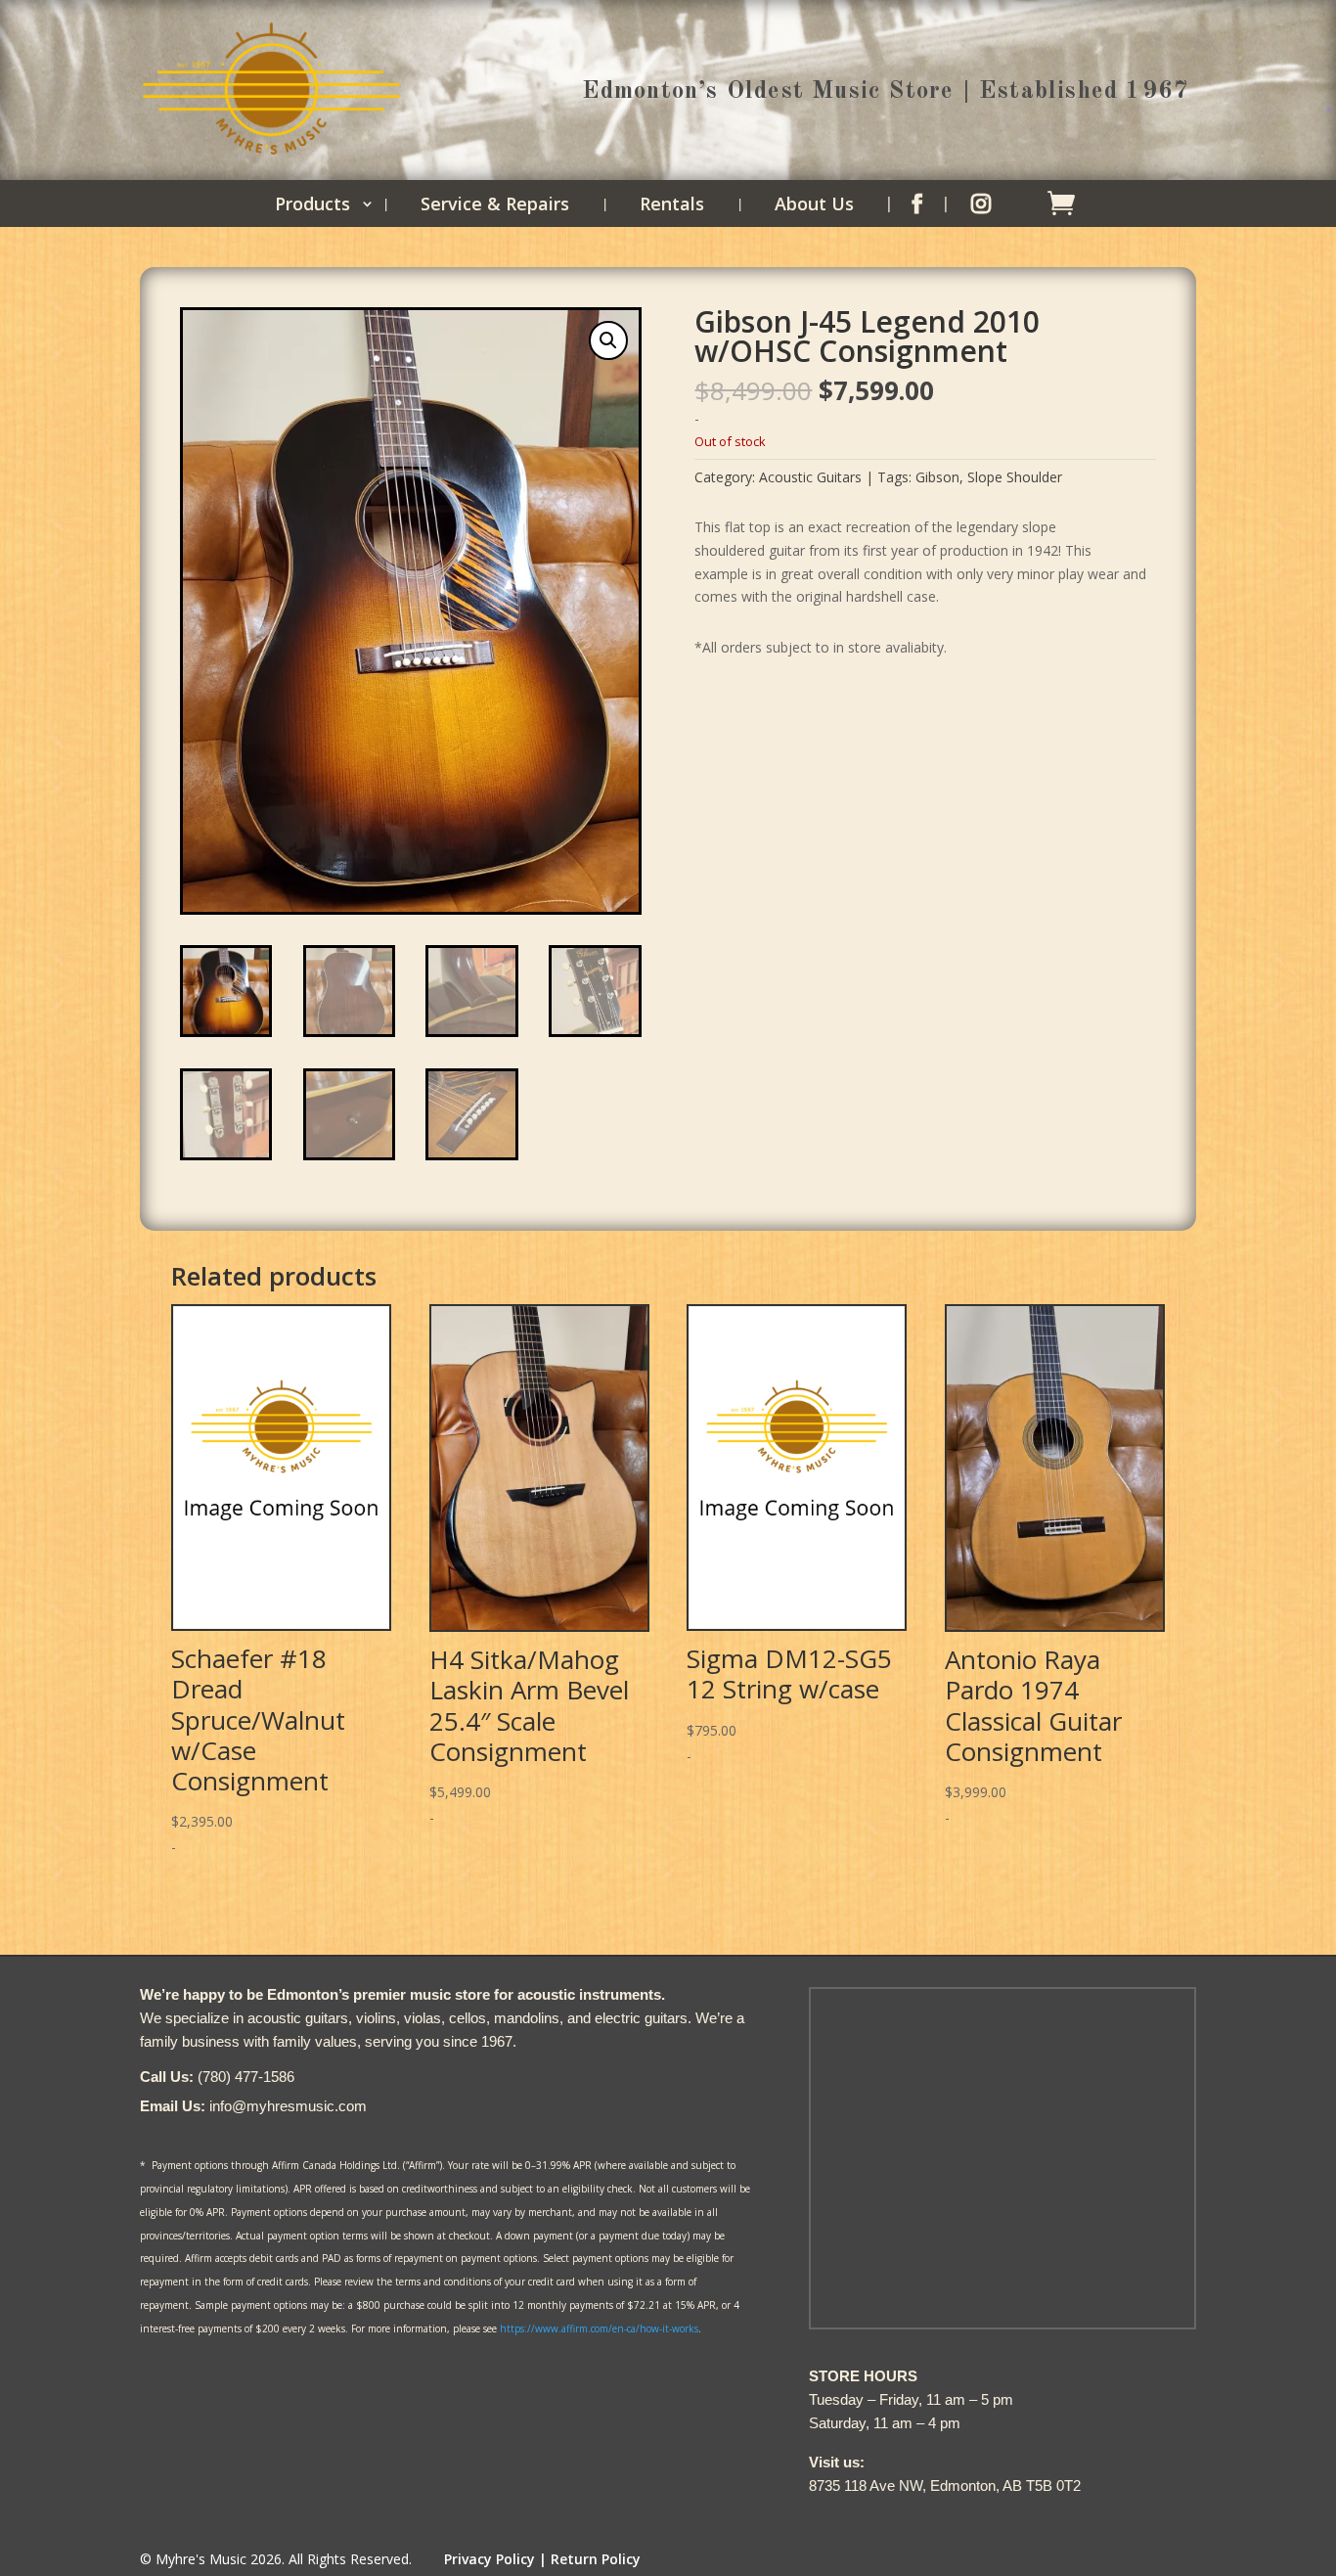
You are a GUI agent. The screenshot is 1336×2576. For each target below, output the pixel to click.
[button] (608, 340)
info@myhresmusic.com (288, 2106)
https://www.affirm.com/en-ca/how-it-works (599, 2328)
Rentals (672, 206)
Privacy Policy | (495, 2559)
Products (312, 206)
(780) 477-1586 (246, 2077)
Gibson (937, 477)
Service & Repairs (495, 206)
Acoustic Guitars (810, 477)
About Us (814, 206)
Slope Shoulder (1015, 477)
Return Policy (596, 2559)
